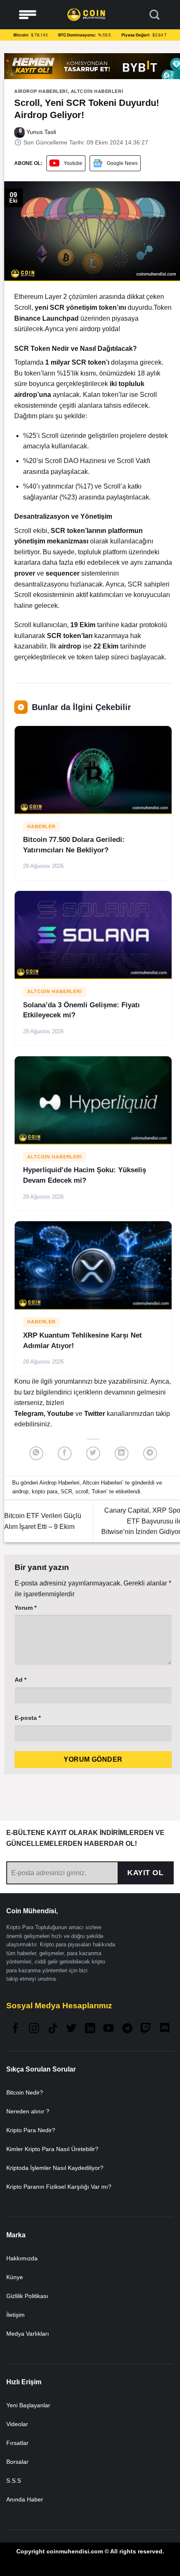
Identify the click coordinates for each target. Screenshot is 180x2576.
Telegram (29, 1414)
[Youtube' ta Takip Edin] (108, 2029)
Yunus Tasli (40, 132)
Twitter (95, 1414)
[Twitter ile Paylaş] (93, 1453)
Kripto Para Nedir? (31, 2130)
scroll (82, 1491)
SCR (66, 1491)
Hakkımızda (22, 2258)
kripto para (45, 1491)
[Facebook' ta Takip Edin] (15, 2029)
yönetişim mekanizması (51, 541)
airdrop (20, 1491)
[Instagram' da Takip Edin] (34, 2029)
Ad (21, 1680)
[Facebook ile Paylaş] (65, 1453)
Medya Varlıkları (28, 2334)
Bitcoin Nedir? (25, 2092)
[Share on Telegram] (150, 1453)
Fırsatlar (17, 2443)
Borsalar (17, 2462)
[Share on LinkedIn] (122, 1453)
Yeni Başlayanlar (28, 2405)
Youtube (73, 163)
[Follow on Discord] (165, 2029)
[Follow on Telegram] (127, 2029)
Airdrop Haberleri (41, 91)
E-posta (28, 1718)
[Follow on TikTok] (53, 2029)
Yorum (26, 1608)
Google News (122, 163)
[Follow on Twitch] (146, 2029)
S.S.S (14, 2481)
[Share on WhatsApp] (36, 1453)
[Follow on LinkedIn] (90, 2029)
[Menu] (28, 15)
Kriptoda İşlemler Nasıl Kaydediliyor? (55, 2168)
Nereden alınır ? (28, 2111)
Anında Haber (25, 2499)
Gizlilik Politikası (27, 2296)
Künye (15, 2277)
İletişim (15, 2315)
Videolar (17, 2424)
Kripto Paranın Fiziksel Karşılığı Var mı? (59, 2187)
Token (99, 1491)
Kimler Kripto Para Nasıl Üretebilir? (52, 2149)
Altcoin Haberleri (97, 91)
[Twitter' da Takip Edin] (71, 2029)
